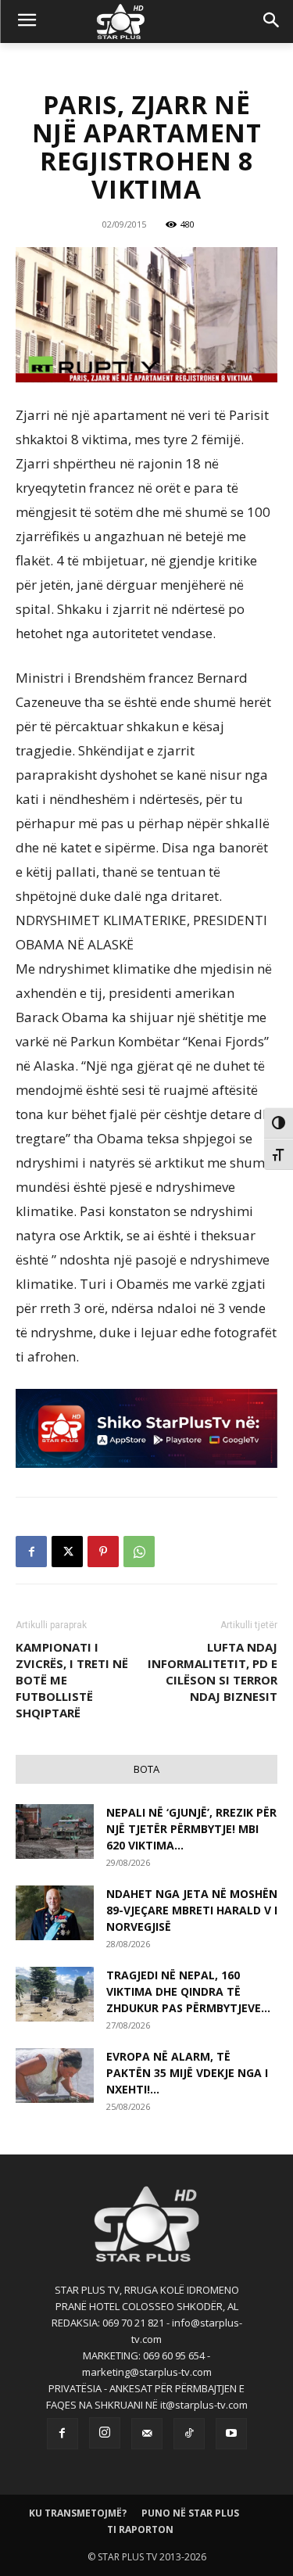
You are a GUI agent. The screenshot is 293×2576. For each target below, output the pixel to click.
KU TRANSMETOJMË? (78, 2513)
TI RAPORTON (140, 2529)
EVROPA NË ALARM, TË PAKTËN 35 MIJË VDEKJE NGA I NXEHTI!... (187, 2073)
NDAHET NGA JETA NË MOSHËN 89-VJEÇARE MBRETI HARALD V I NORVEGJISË (192, 1910)
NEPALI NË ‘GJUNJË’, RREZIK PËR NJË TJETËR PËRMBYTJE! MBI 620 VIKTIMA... (191, 1829)
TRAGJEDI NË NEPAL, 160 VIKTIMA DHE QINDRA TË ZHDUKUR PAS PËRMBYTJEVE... (188, 1991)
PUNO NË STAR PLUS (190, 2513)
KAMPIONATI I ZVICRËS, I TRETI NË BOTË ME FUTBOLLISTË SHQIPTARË (72, 1680)
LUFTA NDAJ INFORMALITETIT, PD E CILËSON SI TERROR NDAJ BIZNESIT (213, 1672)
